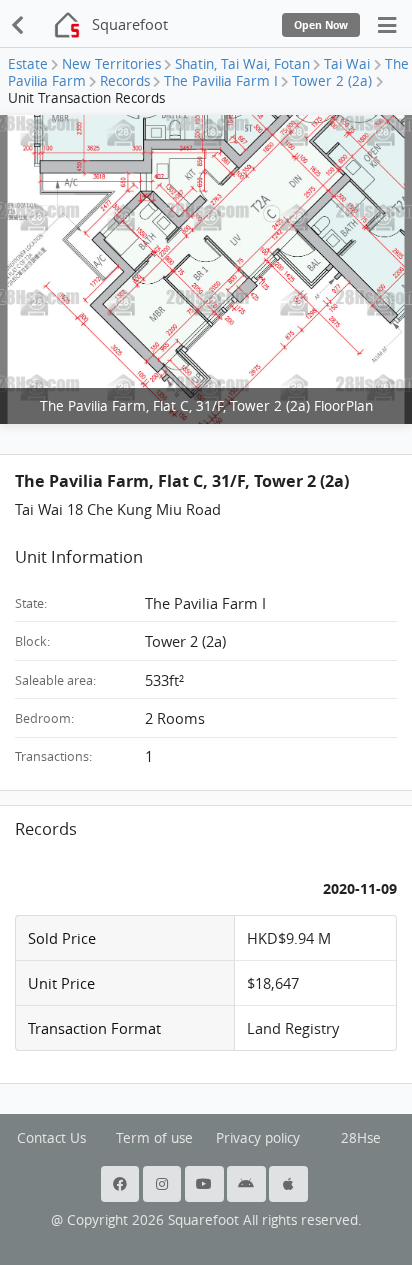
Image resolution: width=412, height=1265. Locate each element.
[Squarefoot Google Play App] (248, 1184)
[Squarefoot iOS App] (290, 1184)
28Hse (361, 1138)
